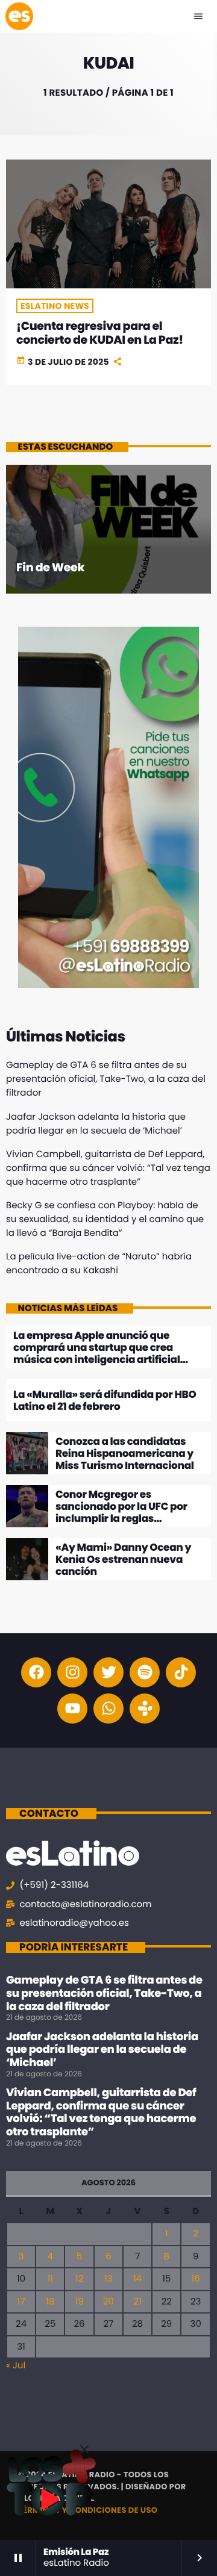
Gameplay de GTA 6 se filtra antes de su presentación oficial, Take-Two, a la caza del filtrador (106, 1079)
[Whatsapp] (108, 1709)
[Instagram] (72, 1672)
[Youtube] (72, 1709)
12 (79, 2279)
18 (50, 2302)
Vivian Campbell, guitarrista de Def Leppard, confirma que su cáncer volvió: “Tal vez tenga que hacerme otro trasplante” (108, 1168)
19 (79, 2302)
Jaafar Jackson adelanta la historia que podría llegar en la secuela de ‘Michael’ (102, 2050)
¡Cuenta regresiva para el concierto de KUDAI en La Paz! (100, 333)
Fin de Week (50, 567)
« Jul (16, 2366)
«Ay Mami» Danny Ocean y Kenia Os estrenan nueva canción (123, 1560)
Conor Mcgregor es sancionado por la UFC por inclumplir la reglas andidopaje (121, 1513)
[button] (84, 2450)
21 (137, 2302)
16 (196, 2279)
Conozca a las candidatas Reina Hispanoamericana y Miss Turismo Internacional (125, 1454)
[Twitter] (108, 1672)
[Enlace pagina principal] (19, 16)
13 (108, 2279)
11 (50, 2279)
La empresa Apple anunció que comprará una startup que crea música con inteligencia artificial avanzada (97, 1354)
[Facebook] (36, 1672)
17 (21, 2302)
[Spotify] (145, 1672)
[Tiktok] (181, 1672)
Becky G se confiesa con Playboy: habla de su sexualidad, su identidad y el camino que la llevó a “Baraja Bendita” (105, 1219)
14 (137, 2279)
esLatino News (55, 306)
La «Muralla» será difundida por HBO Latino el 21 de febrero (105, 1400)
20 (108, 2302)
